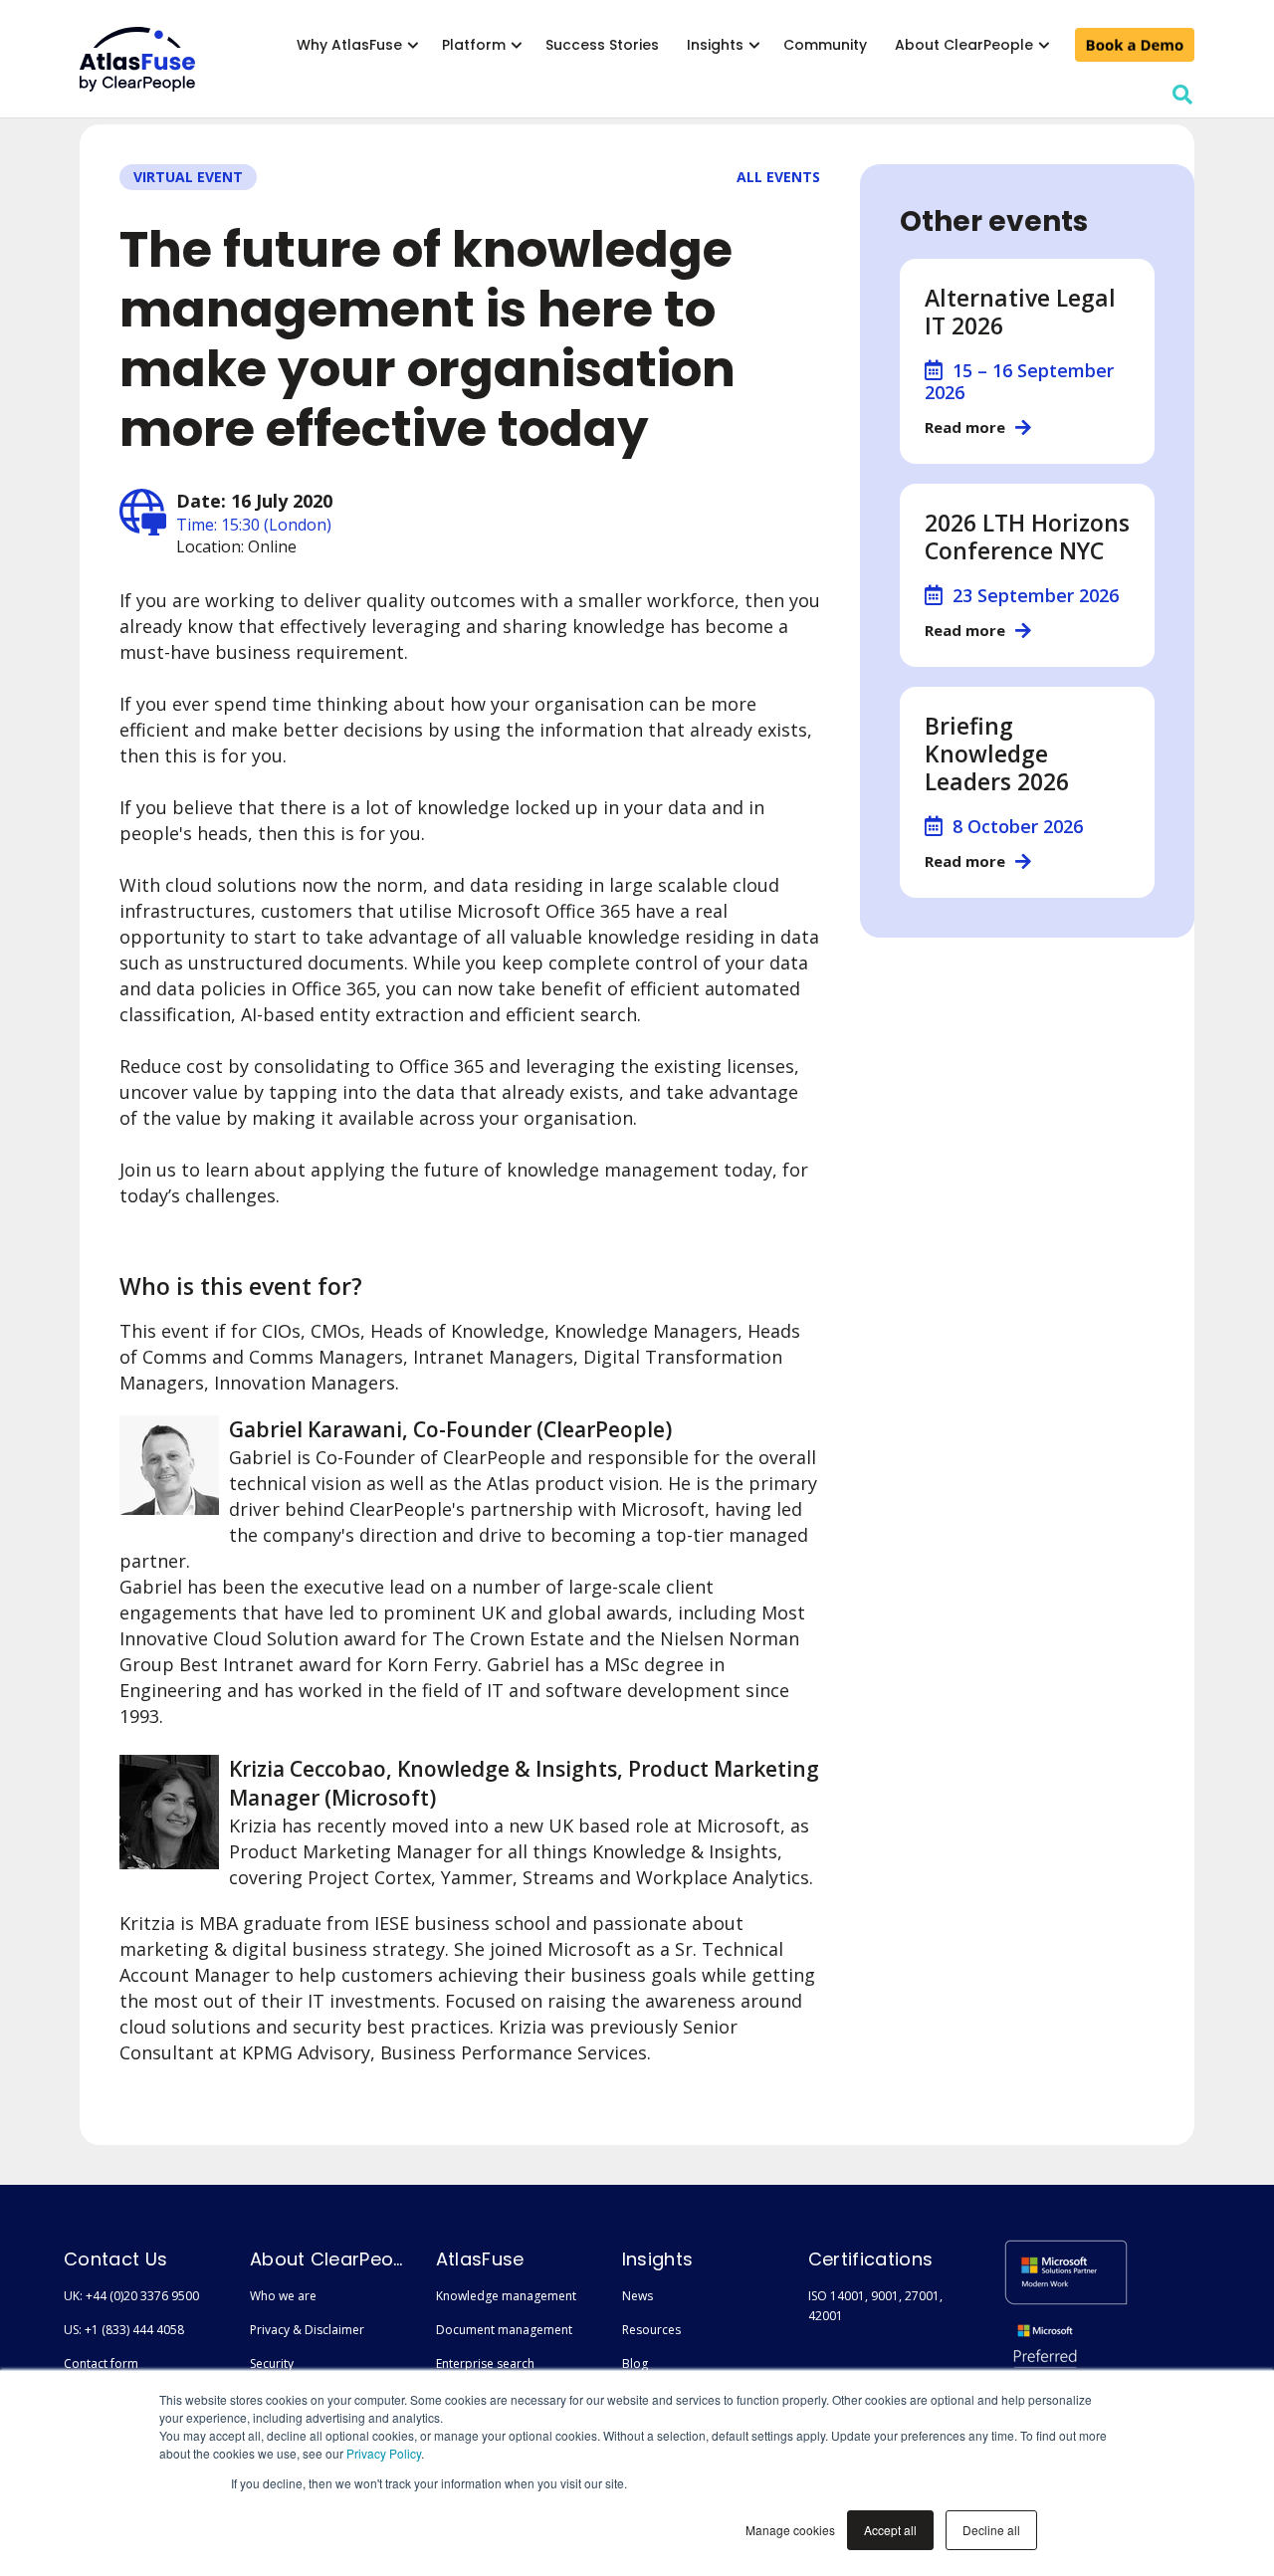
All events (778, 177)
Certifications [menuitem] (870, 2259)
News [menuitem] (637, 2296)
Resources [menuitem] (651, 2330)
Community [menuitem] (825, 45)
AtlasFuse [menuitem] (480, 2259)
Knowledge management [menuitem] (506, 2296)
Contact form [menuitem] (101, 2363)
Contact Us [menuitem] (115, 2259)
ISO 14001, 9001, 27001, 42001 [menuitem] (875, 2306)
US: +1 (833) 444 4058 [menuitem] (124, 2330)
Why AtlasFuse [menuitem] (349, 45)
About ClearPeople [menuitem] (964, 45)
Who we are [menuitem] (283, 2296)
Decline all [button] (991, 2530)
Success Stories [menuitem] (602, 45)
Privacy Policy (384, 2453)
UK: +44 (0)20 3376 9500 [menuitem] (131, 2296)
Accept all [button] (890, 2530)
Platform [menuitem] (474, 45)
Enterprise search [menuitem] (485, 2363)
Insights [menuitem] (715, 45)
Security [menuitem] (272, 2363)
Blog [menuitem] (635, 2363)
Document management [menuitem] (504, 2330)
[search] (1182, 95)
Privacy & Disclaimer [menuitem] (307, 2330)
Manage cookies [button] (790, 2530)
